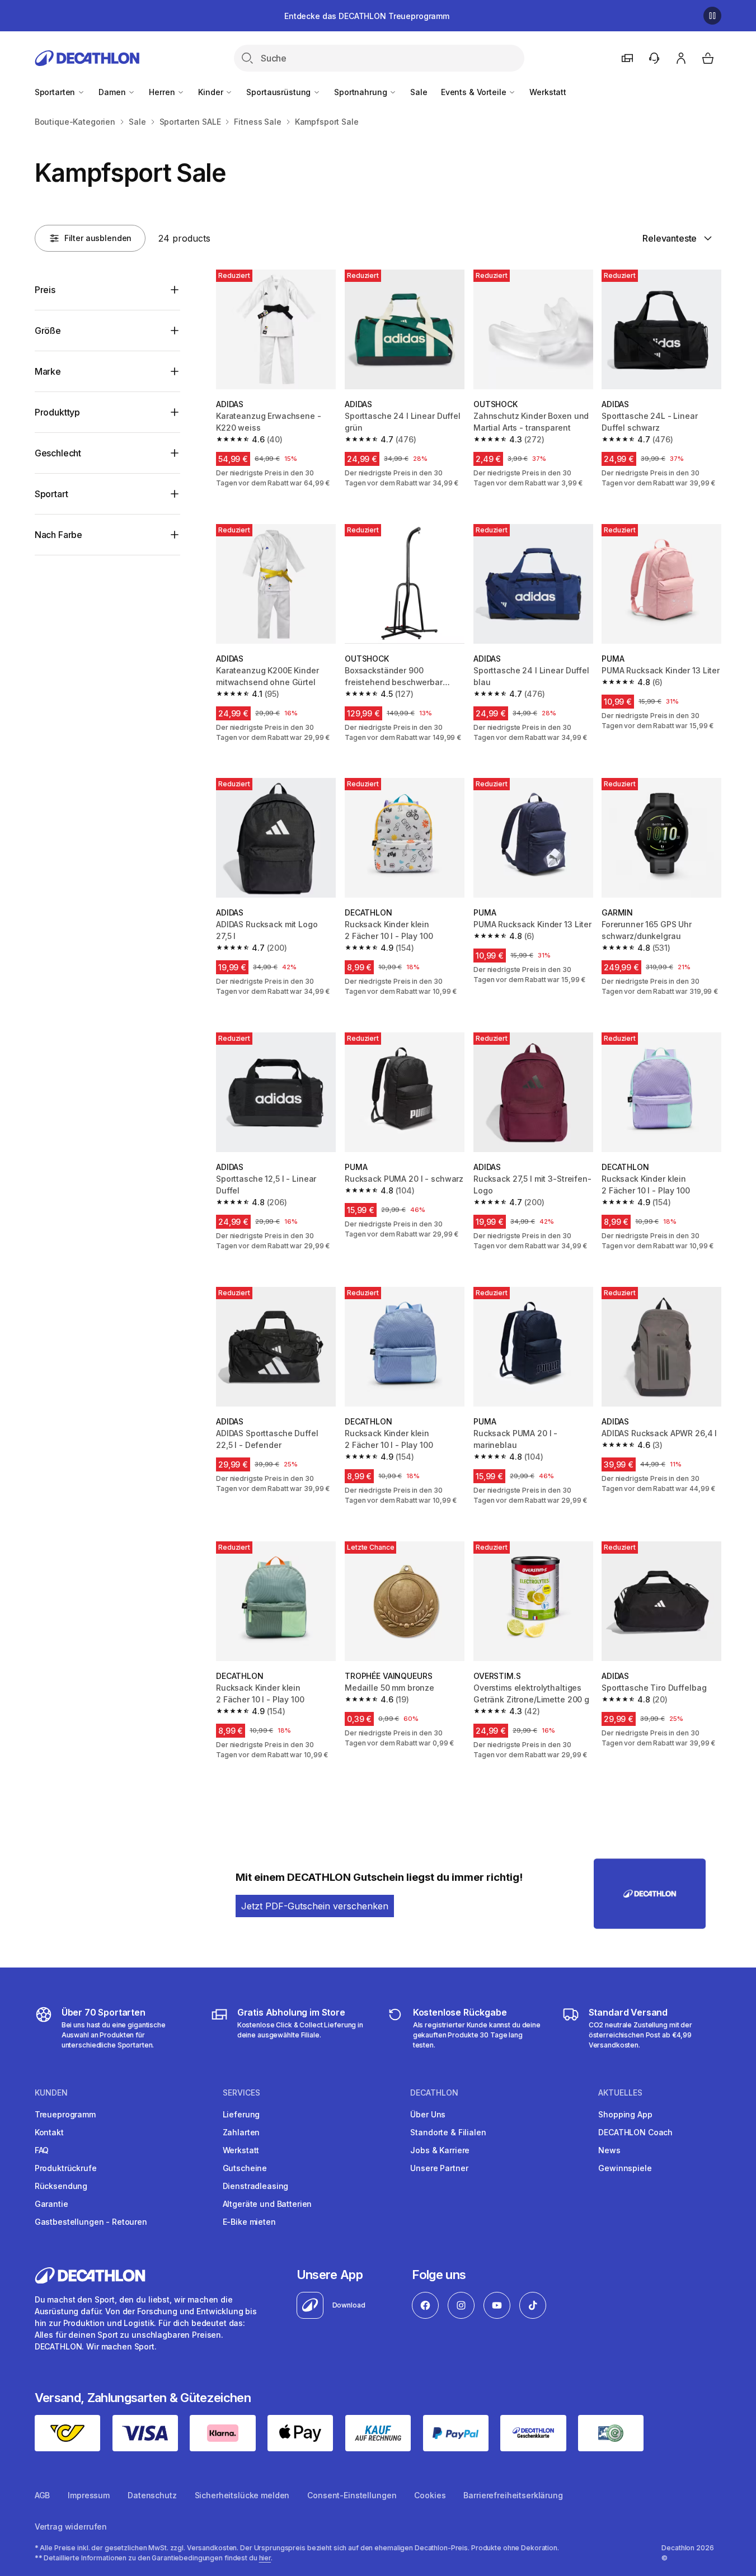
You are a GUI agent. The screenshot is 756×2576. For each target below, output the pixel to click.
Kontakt (49, 2132)
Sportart (51, 494)
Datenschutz (152, 2495)
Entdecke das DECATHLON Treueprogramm (367, 16)
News (609, 2150)
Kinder (212, 92)
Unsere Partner (439, 2168)
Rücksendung (61, 2186)
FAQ (42, 2150)
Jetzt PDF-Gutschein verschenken (315, 1906)
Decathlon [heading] (434, 2093)
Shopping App (625, 2114)
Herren (163, 92)
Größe (48, 331)
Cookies (430, 2495)
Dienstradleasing (256, 2186)
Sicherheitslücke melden (242, 2495)
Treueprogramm (65, 2114)
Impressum (89, 2495)
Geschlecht (58, 453)
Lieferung (241, 2114)
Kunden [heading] (51, 2093)
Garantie (51, 2204)
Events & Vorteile (475, 92)
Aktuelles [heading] (620, 2093)
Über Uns (428, 2114)
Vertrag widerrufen (71, 2527)
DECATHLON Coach (635, 2132)
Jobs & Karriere (440, 2150)
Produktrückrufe (66, 2168)
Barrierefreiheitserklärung (513, 2495)
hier (265, 2558)
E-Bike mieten (249, 2222)
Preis (45, 290)
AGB (43, 2495)
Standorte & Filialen (448, 2132)
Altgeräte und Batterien (267, 2204)
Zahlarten (241, 2132)
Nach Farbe (58, 535)
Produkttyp (57, 412)
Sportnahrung (361, 92)
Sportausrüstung (280, 92)
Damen (113, 92)
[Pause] (712, 16)
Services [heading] (241, 2093)
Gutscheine (245, 2168)
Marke (48, 371)
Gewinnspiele (625, 2168)
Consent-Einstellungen (352, 2495)
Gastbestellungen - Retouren (91, 2222)
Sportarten (56, 92)
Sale (419, 92)
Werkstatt (548, 92)
